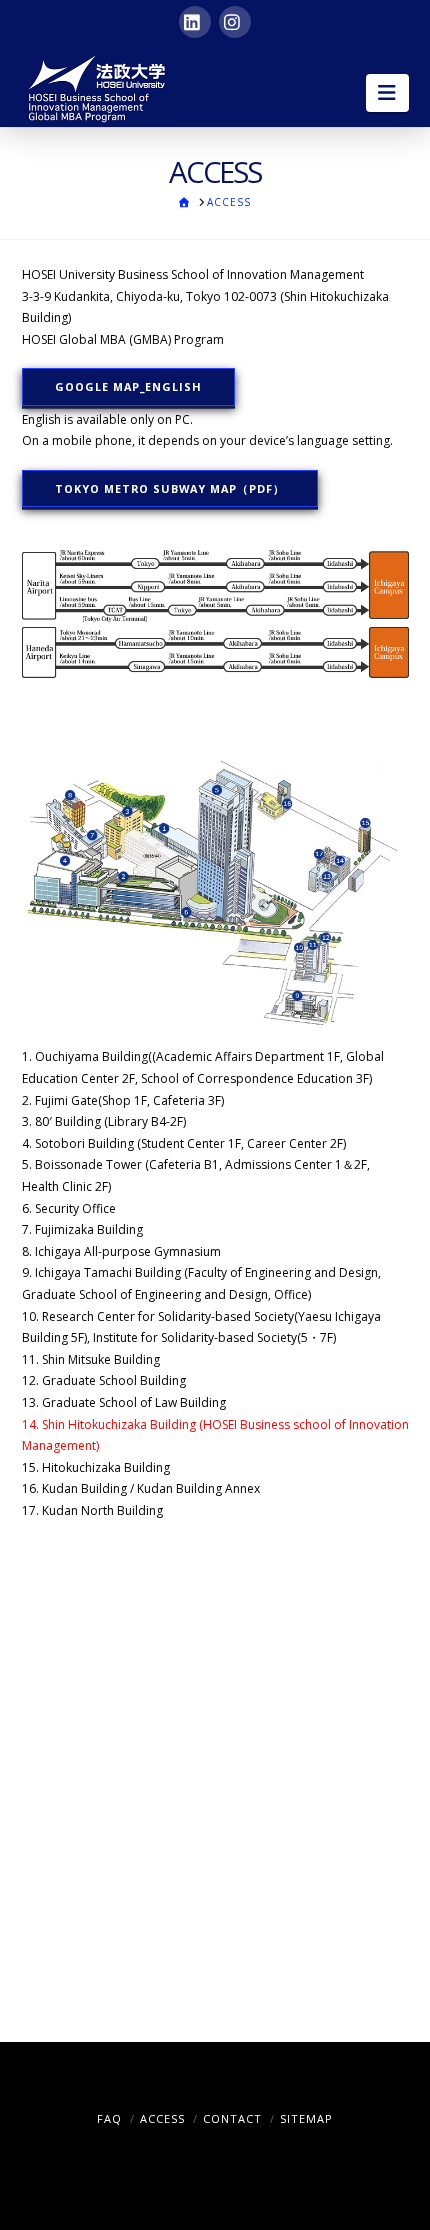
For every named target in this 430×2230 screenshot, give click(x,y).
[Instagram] (235, 22)
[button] (387, 93)
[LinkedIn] (195, 22)
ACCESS (162, 2118)
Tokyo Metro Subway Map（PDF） (170, 488)
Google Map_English (128, 386)
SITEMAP (306, 2118)
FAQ (109, 2118)
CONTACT (232, 2118)
